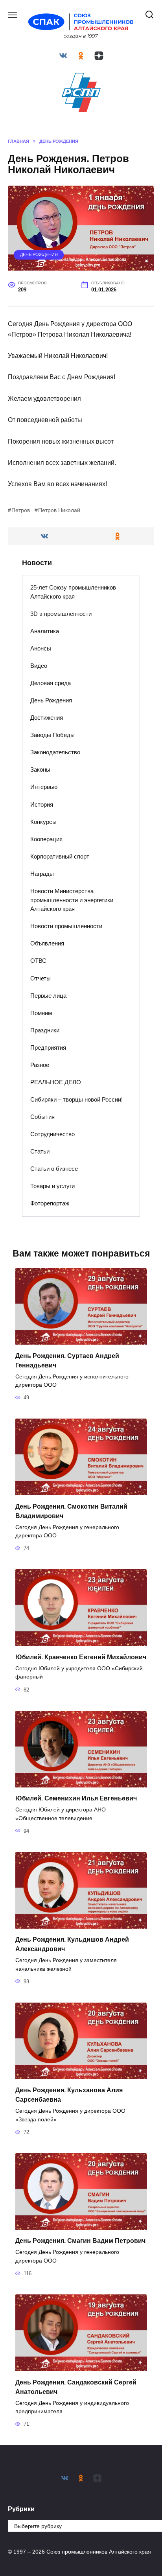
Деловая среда (51, 683)
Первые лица (48, 996)
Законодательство (55, 752)
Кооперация (46, 839)
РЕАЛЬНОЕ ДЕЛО (56, 1082)
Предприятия (48, 1048)
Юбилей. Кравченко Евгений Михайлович (81, 1657)
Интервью (44, 787)
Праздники (45, 1030)
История (42, 804)
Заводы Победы (52, 735)
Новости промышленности (66, 926)
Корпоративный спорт (60, 856)
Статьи (40, 1151)
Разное (40, 1065)
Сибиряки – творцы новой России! (76, 1099)
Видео (39, 666)
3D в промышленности (61, 614)
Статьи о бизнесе (54, 1169)
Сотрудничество (52, 1134)
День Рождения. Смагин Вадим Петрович (80, 2241)
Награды (42, 874)
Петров (21, 510)
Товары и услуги (52, 1186)
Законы (40, 769)
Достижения (47, 718)
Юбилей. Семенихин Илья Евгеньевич (76, 1798)
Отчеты (40, 978)
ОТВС (38, 961)
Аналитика (45, 631)
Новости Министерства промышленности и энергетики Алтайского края (72, 900)
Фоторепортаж (50, 1203)
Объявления (47, 943)
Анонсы (41, 648)
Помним (41, 1013)
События (42, 1117)
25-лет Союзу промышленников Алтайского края (73, 592)
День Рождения (39, 254)
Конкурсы (43, 822)
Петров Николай (59, 510)
